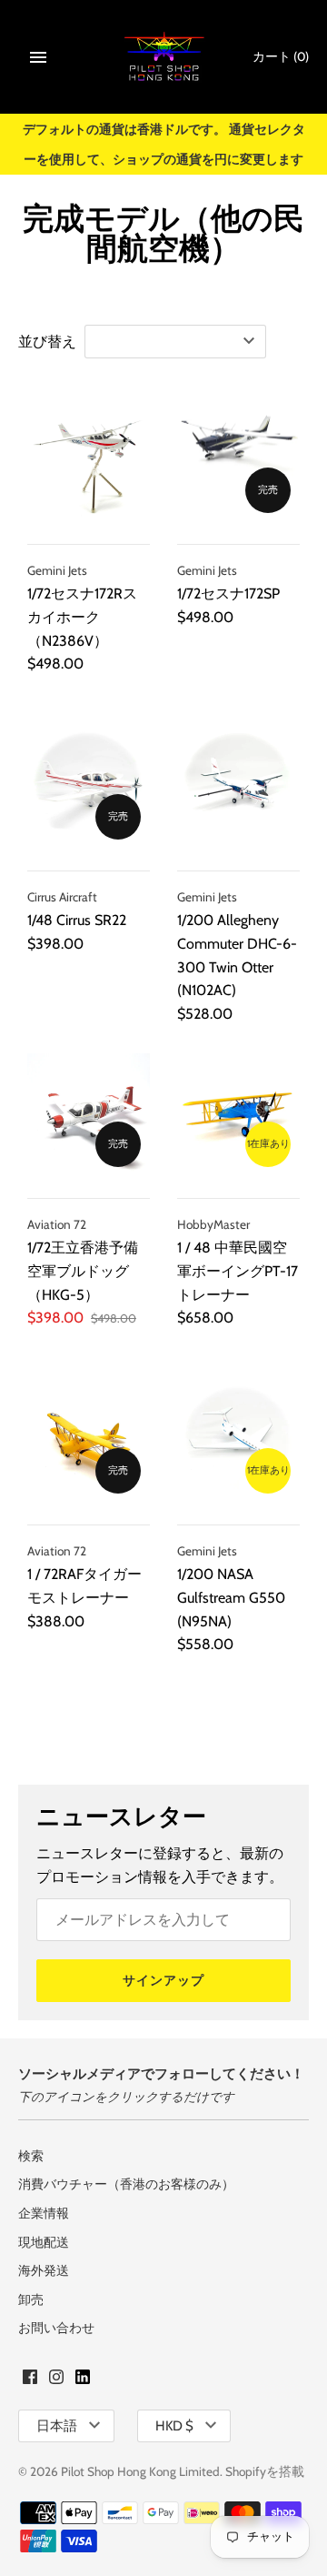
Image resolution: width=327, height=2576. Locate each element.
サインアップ (163, 1980)
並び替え (47, 342)
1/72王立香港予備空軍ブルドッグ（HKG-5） (83, 1271)
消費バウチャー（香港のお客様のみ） (126, 2184)
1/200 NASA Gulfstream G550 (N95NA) (231, 1597)
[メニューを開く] (38, 57)
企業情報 (44, 2213)
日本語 (57, 2426)
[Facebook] (30, 2380)
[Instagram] (56, 2380)
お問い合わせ (56, 2328)
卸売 (31, 2299)
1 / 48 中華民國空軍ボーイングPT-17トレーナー (238, 1271)
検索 (31, 2156)
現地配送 (44, 2242)
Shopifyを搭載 (265, 2471)
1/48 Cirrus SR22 (77, 920)
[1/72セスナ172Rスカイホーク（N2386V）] (89, 461)
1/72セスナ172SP (228, 594)
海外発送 (44, 2270)
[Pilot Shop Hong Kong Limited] (164, 57)
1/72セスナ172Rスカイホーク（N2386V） (82, 617)
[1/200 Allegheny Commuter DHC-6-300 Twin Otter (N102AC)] (238, 787)
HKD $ (174, 2426)
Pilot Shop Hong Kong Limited (140, 2471)
